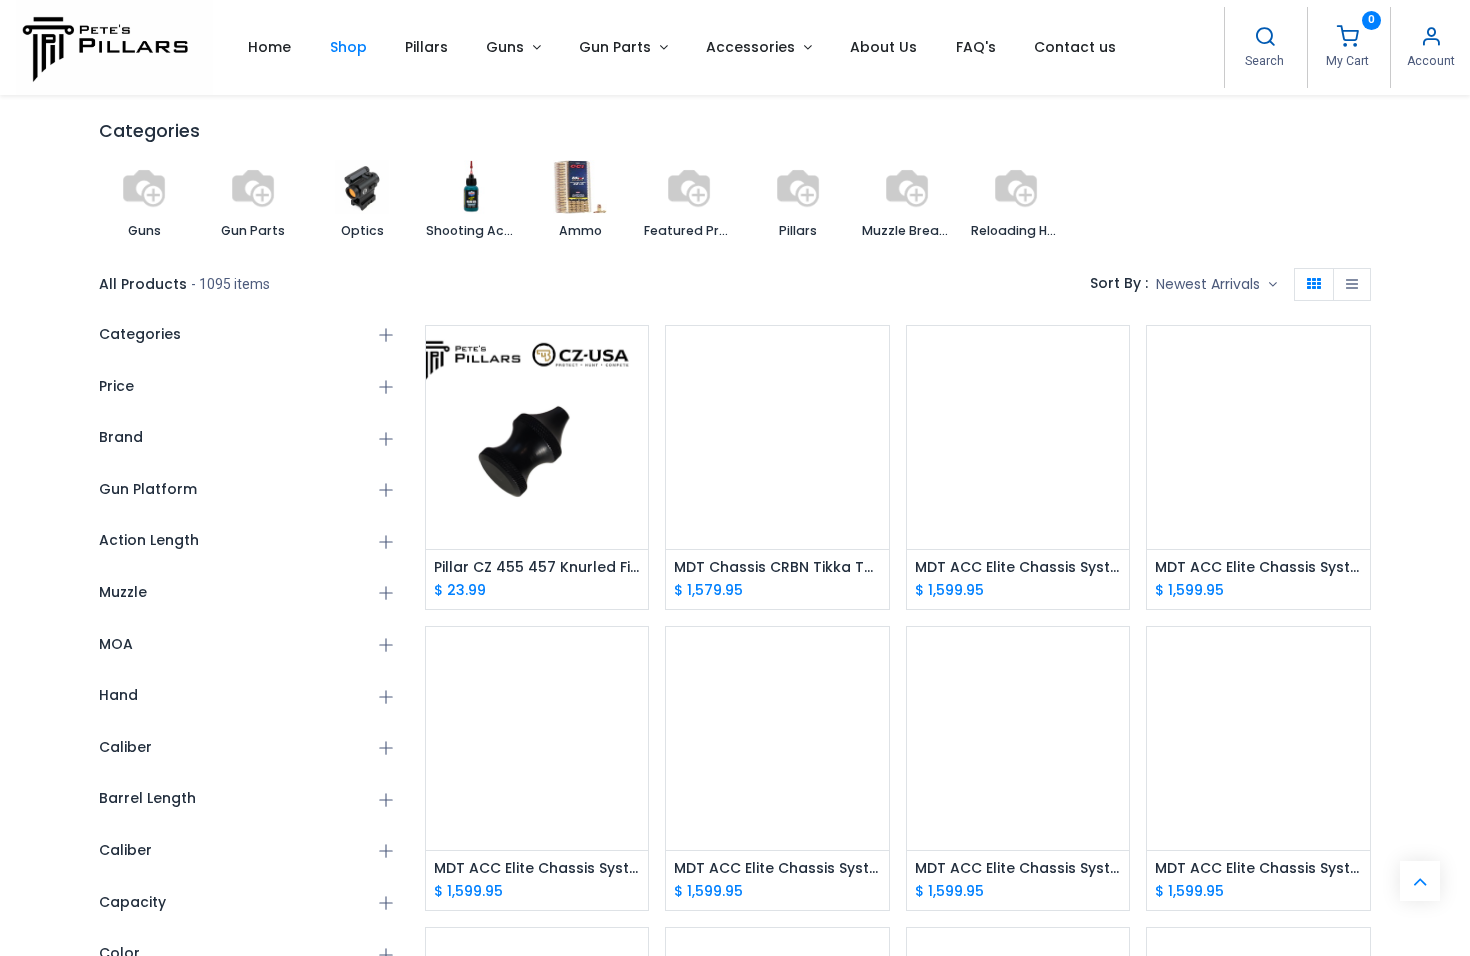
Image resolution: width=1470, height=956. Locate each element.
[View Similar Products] (635, 493)
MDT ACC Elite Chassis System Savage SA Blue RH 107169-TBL (1018, 567)
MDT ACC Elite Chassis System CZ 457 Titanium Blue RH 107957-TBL (1258, 868)
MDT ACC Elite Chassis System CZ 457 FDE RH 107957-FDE (777, 868)
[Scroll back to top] (1420, 881)
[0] (1348, 39)
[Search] (1265, 39)
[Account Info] (1431, 39)
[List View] (1352, 285)
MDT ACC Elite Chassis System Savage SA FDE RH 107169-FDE (1258, 567)
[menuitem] (269, 47)
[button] (1216, 285)
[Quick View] (635, 358)
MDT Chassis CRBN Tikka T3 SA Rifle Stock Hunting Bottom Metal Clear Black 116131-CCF (777, 567)
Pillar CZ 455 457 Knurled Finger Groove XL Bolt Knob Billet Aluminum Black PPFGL (537, 567)
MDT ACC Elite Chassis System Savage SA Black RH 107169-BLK (537, 868)
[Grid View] (1314, 285)
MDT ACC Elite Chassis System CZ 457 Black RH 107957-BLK (1018, 868)
